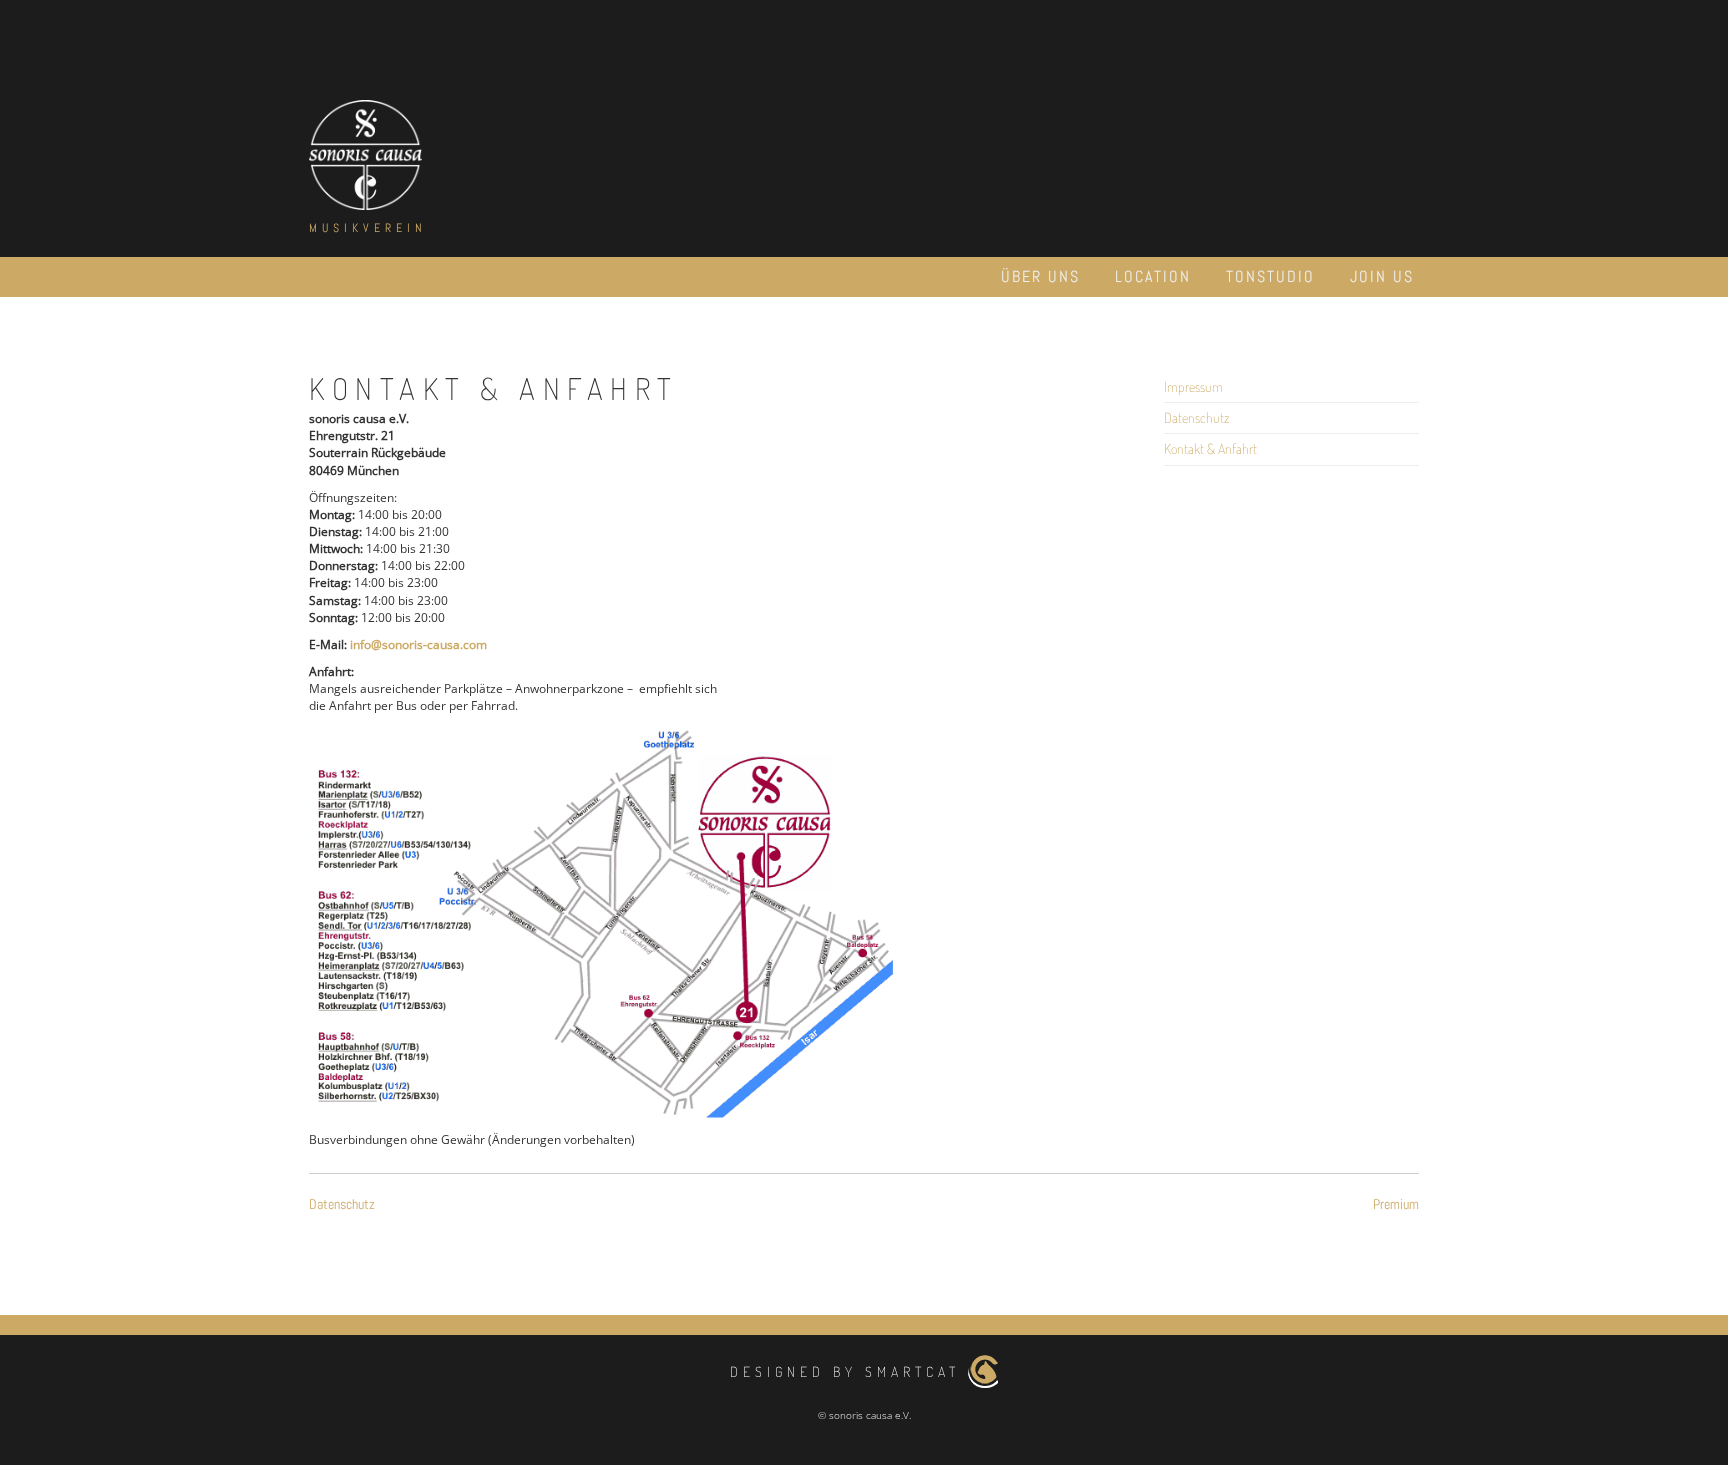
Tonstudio (1270, 276)
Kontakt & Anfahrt (1210, 448)
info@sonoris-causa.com (418, 644)
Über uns (1040, 276)
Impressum (1193, 386)
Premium (1396, 1204)
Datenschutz (1196, 417)
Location (1153, 276)
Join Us (1382, 276)
